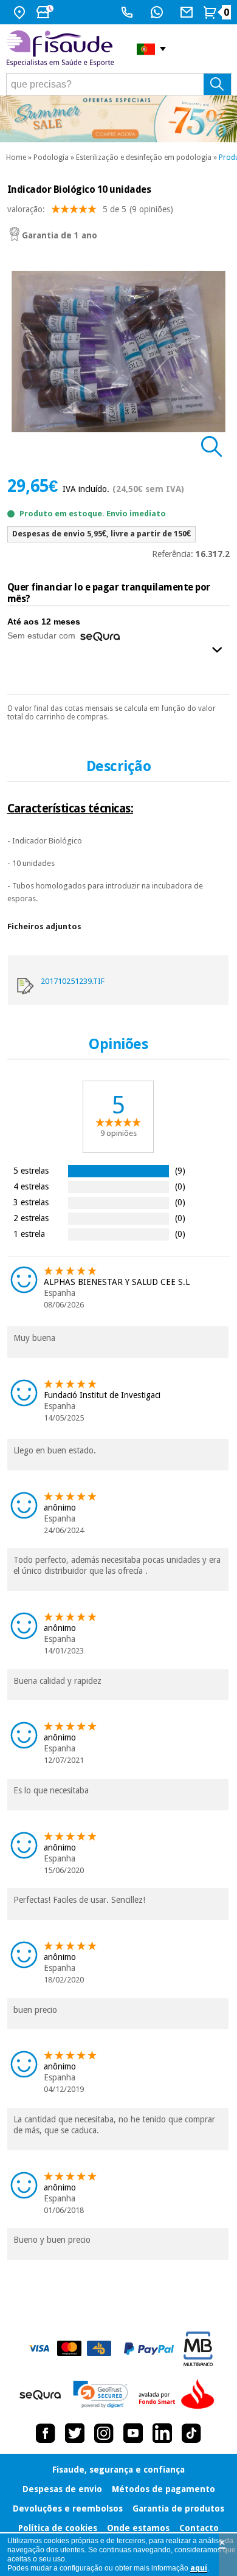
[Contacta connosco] (188, 12)
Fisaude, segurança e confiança (118, 2470)
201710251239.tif (73, 981)
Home (16, 158)
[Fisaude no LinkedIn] (162, 2433)
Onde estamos (138, 2528)
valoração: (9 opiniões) (90, 209)
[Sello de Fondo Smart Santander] (179, 2395)
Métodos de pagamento (163, 2489)
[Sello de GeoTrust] (101, 2394)
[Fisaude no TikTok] (191, 2433)
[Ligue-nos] (129, 12)
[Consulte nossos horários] (46, 12)
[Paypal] (149, 2349)
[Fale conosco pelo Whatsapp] (158, 12)
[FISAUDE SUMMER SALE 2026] (118, 119)
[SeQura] (40, 2395)
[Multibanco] (198, 2349)
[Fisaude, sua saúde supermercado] (62, 49)
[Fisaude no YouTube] (133, 2433)
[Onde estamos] (21, 12)
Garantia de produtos (178, 2508)
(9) (180, 1170)
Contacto (199, 2528)
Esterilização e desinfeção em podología (144, 158)
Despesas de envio (62, 2489)
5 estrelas (31, 1170)
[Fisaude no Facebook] (46, 2433)
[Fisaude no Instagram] (104, 2433)
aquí (199, 2568)
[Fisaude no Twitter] (75, 2433)
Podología (51, 158)
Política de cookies (58, 2528)
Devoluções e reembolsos (68, 2508)
